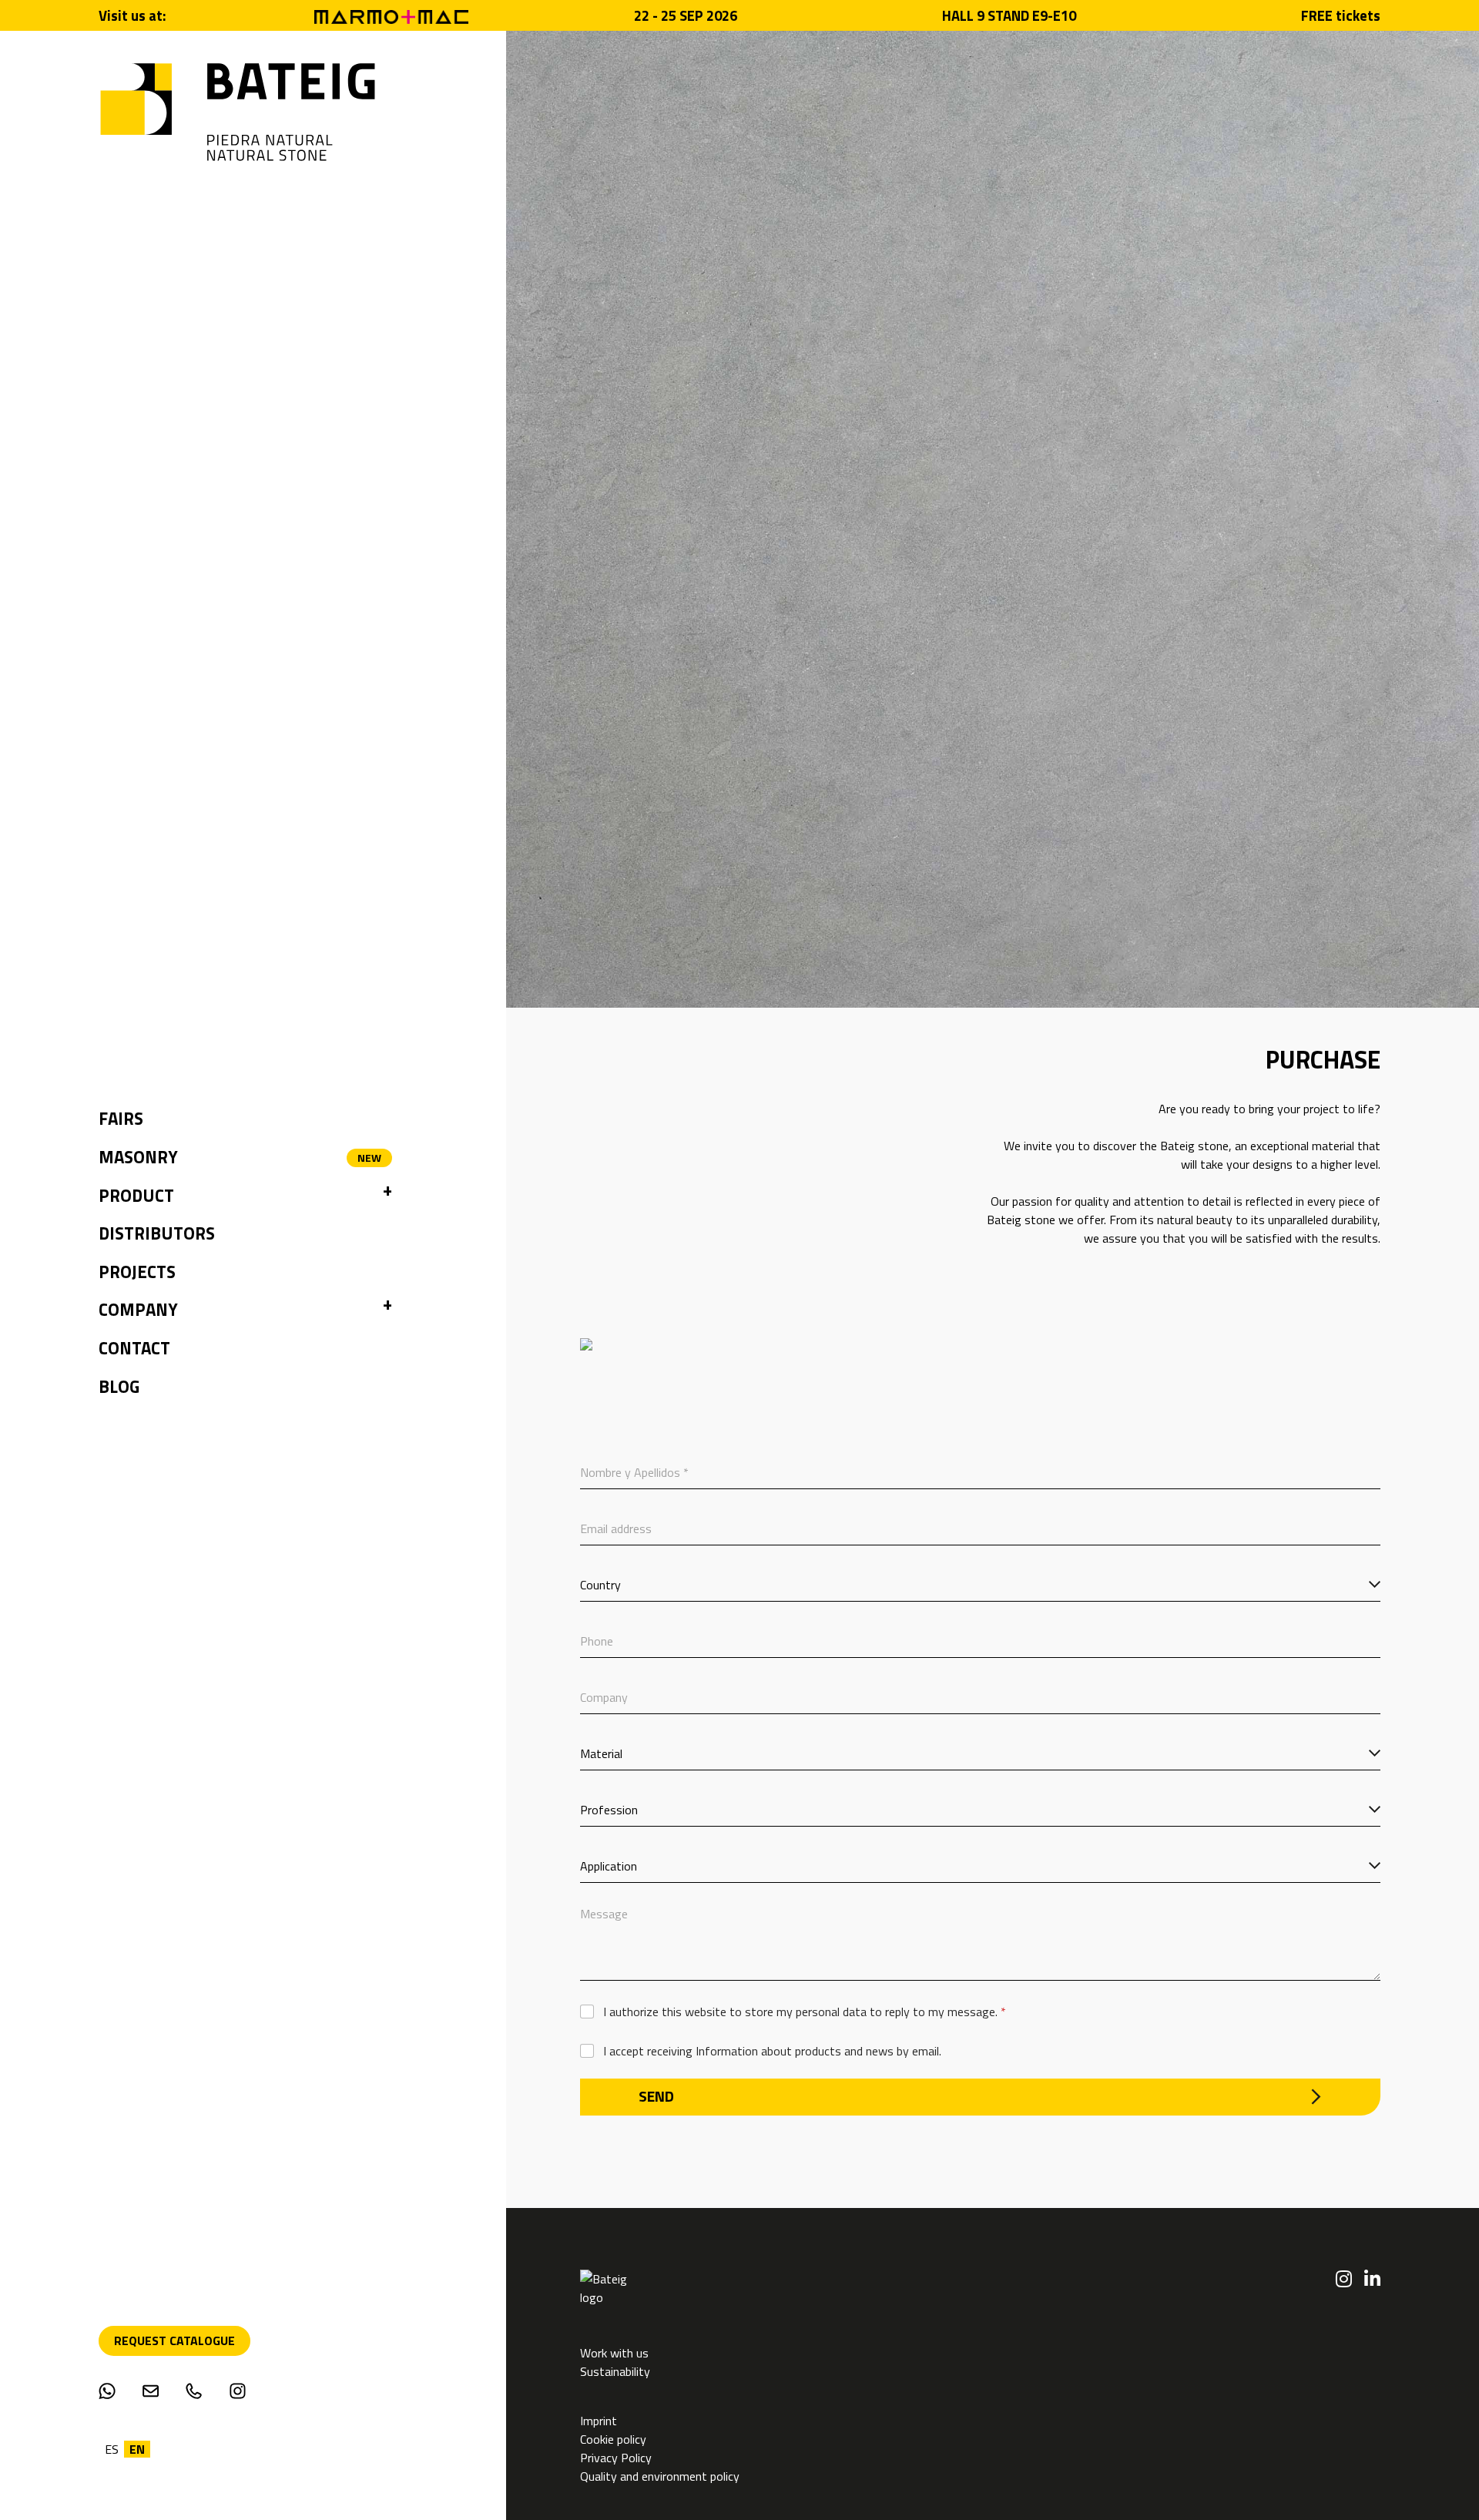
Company (138, 1310)
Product (136, 1196)
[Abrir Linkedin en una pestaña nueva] (1372, 2279)
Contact (134, 1348)
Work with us (614, 2353)
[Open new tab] (391, 15)
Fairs (121, 1119)
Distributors (157, 1233)
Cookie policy (613, 2439)
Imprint (600, 2421)
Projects (137, 1272)
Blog (119, 1387)
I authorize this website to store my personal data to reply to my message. (805, 2012)
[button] (387, 1196)
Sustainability (615, 2371)
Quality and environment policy (660, 2476)
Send (656, 2096)
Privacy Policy (616, 2458)
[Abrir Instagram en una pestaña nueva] (1344, 2279)
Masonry (138, 1157)
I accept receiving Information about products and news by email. (772, 2051)
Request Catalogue (174, 2340)
